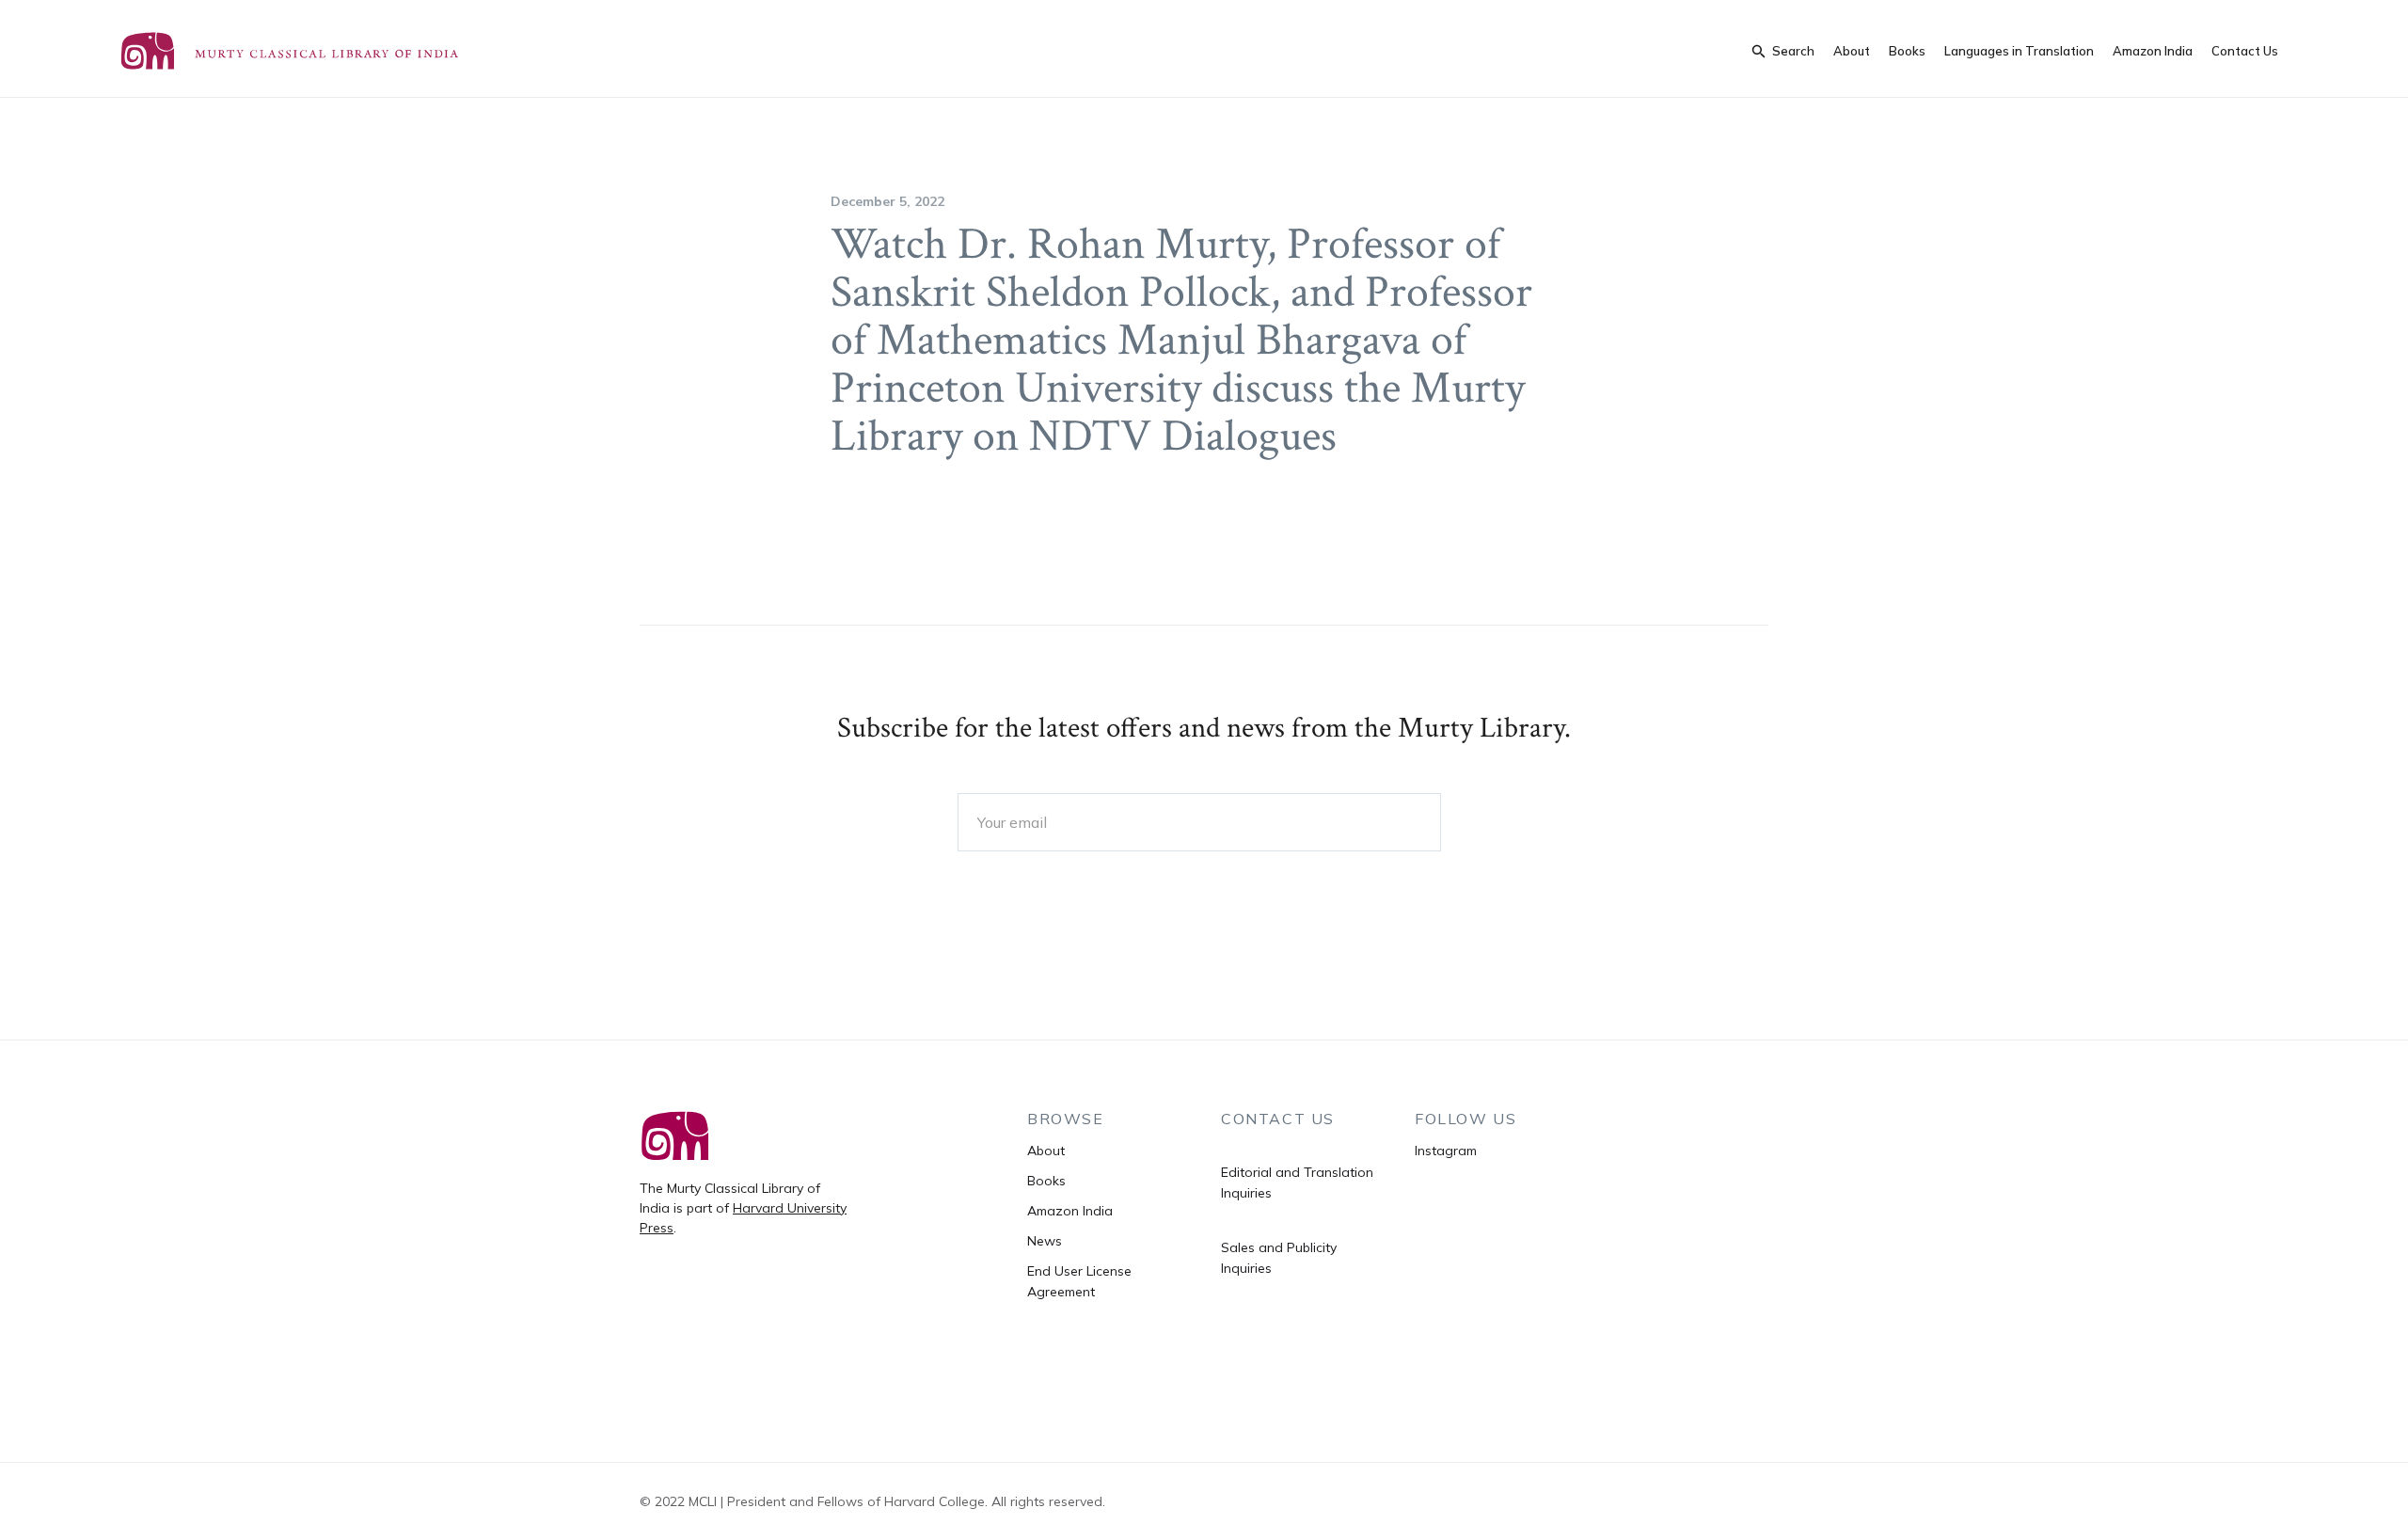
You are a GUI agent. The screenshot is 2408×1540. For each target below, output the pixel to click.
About (1852, 51)
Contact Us (2245, 51)
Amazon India (2153, 51)
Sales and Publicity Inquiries (1279, 1258)
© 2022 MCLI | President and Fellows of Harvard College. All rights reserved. (872, 1501)
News (1045, 1241)
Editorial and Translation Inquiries (1297, 1183)
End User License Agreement (1079, 1281)
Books (1907, 51)
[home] (309, 51)
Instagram (1446, 1151)
